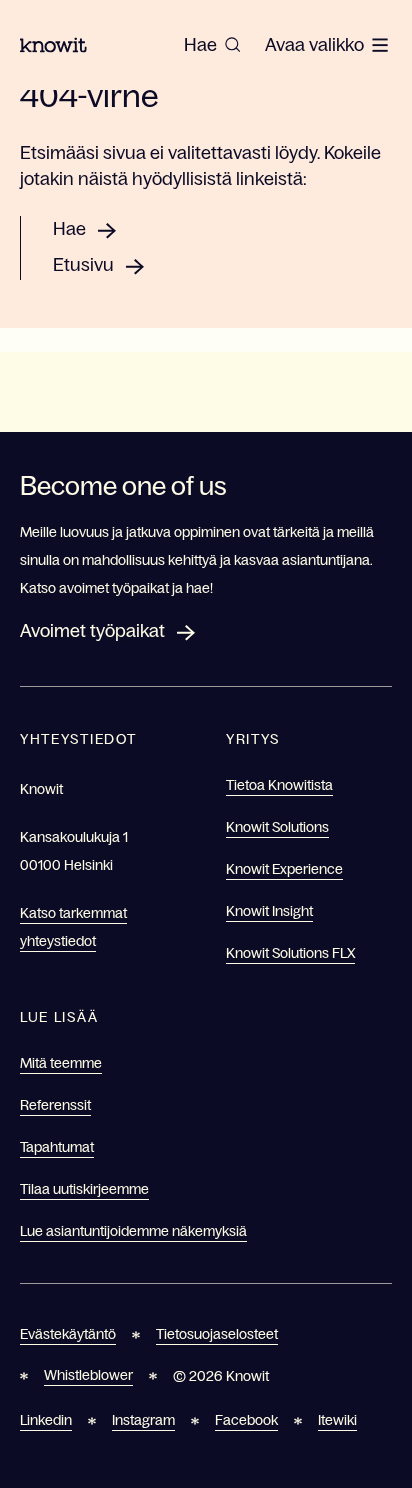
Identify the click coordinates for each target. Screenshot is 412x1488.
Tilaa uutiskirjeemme (84, 1189)
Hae (69, 229)
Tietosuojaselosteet (217, 1334)
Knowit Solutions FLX (290, 953)
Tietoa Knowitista (279, 785)
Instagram (143, 1420)
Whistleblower (88, 1375)
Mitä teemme (61, 1063)
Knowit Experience (284, 869)
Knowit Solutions (277, 827)
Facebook (246, 1420)
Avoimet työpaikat (92, 631)
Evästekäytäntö (68, 1334)
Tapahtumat (57, 1147)
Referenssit (55, 1105)
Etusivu (83, 265)
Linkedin (46, 1420)
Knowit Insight (269, 911)
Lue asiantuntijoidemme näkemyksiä (133, 1231)
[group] (212, 45)
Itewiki (337, 1420)
